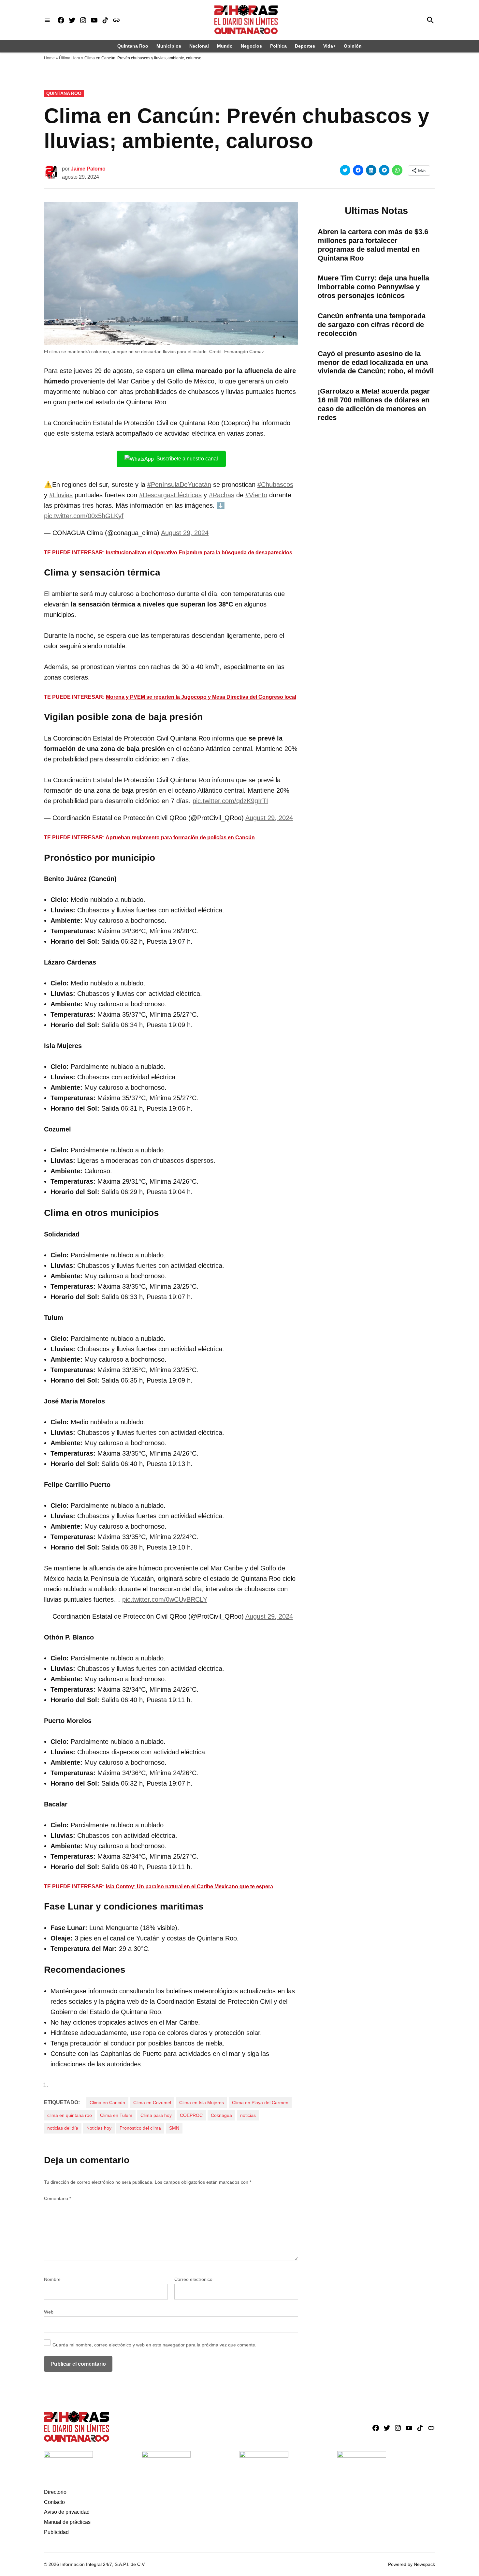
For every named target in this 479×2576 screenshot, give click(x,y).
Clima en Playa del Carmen (260, 2103)
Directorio (55, 2492)
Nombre (52, 2279)
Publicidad (56, 2532)
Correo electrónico (193, 2279)
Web (49, 2312)
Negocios (251, 46)
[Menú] (47, 20)
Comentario (58, 2198)
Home (49, 58)
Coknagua (221, 2115)
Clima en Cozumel (152, 2103)
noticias (248, 2115)
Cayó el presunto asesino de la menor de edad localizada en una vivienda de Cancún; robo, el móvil (376, 362)
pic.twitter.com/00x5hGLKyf (84, 516)
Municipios (169, 46)
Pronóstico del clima (140, 2128)
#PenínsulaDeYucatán (179, 485)
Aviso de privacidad (67, 2512)
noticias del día (63, 2128)
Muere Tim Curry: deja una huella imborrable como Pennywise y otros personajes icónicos (373, 287)
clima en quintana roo (70, 2115)
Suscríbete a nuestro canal (187, 459)
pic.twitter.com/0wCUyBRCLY (165, 1599)
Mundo (225, 46)
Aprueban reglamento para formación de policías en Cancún (180, 838)
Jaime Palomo (88, 169)
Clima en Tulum (116, 2115)
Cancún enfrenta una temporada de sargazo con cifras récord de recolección (372, 325)
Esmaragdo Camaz (244, 352)
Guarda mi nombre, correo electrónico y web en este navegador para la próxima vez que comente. (154, 2345)
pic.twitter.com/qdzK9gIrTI (230, 801)
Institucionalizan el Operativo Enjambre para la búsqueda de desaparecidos (199, 553)
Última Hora (70, 58)
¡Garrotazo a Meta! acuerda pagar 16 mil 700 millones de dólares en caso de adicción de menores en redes (374, 404)
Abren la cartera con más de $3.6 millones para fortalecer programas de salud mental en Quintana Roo (373, 245)
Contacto (54, 2502)
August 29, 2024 (185, 533)
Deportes (305, 46)
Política (278, 46)
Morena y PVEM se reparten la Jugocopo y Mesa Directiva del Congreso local (201, 697)
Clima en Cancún (107, 2103)
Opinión (353, 46)
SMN (174, 2128)
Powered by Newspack (412, 2564)
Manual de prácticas (67, 2522)
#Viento (256, 495)
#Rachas (222, 495)
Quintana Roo (133, 46)
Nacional (199, 46)
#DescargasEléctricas (170, 495)
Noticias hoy (99, 2128)
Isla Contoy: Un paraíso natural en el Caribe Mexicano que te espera (189, 1887)
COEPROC (191, 2115)
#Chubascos (275, 485)
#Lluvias (61, 495)
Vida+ (329, 46)
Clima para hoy (156, 2115)
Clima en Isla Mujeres (202, 2103)
